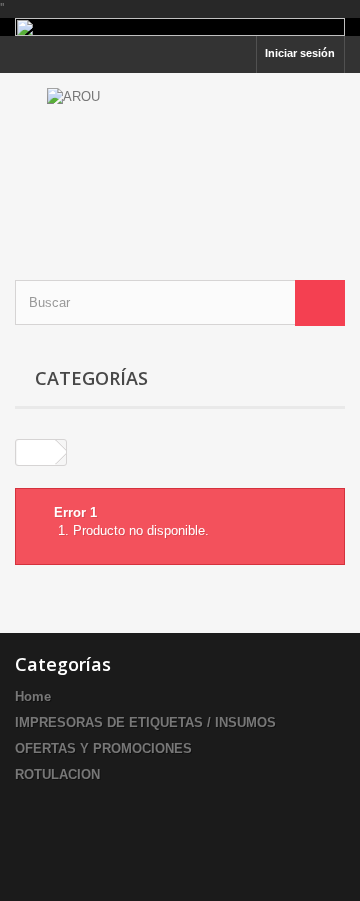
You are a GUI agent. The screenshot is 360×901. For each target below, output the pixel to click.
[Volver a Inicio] (36, 452)
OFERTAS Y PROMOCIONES (103, 748)
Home (33, 696)
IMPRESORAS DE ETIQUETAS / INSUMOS (145, 722)
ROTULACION (57, 774)
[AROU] (180, 159)
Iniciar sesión (300, 53)
